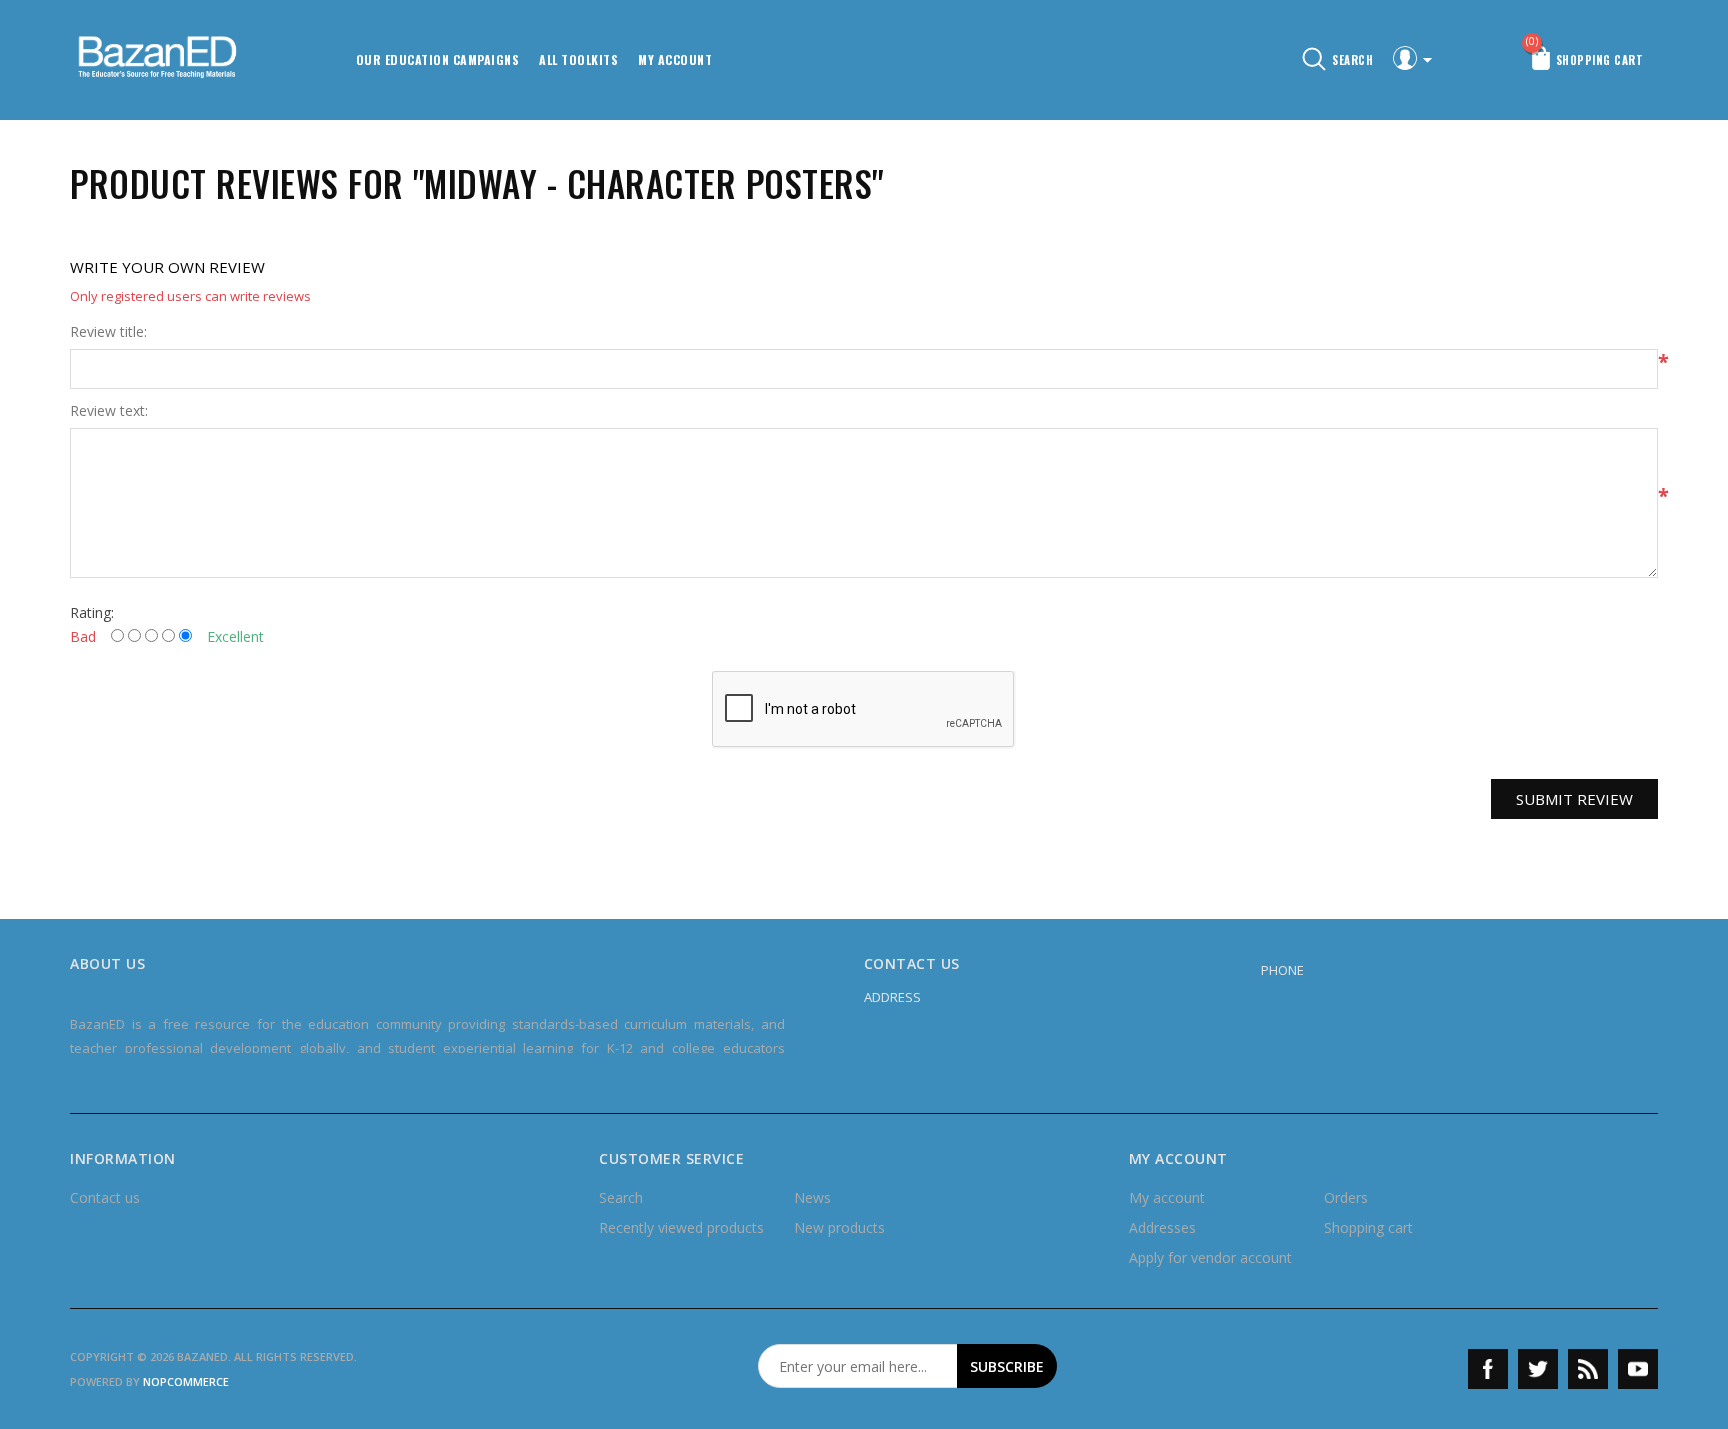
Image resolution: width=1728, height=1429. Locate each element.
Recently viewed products (681, 1227)
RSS (1588, 1369)
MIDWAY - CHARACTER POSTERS (648, 183)
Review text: (109, 411)
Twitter (1538, 1369)
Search (621, 1197)
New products (839, 1227)
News (812, 1197)
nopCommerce (186, 1381)
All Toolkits (578, 59)
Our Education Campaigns (438, 59)
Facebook (1488, 1369)
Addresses (1162, 1227)
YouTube (1638, 1369)
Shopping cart (1368, 1227)
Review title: (108, 332)
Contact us (105, 1197)
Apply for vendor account (1210, 1257)
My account (675, 59)
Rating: (92, 612)
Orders (1346, 1197)
